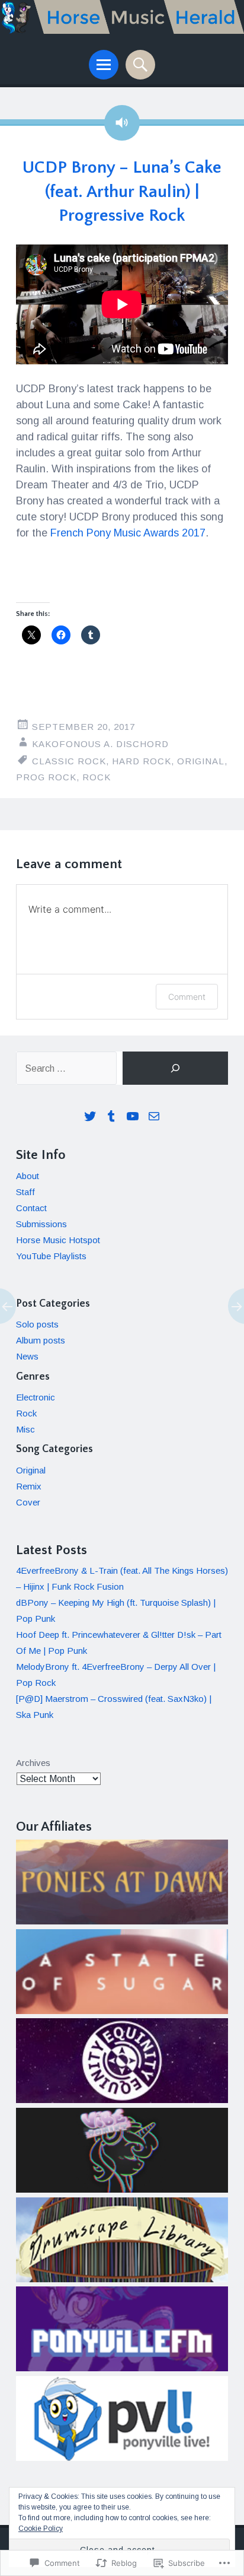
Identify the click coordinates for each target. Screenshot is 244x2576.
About (28, 1176)
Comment (187, 997)
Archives (33, 1763)
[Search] (175, 1068)
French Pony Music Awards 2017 (128, 533)
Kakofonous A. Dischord (100, 744)
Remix (29, 1486)
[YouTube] (133, 1116)
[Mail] (154, 1116)
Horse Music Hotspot (58, 1240)
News (27, 1356)
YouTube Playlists (51, 1256)
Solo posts (37, 1324)
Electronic (36, 1397)
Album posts (41, 1340)
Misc (25, 1429)
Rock (97, 777)
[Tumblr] (111, 1116)
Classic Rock (69, 761)
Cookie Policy (41, 2529)
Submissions (41, 1224)
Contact (31, 1208)
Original (201, 761)
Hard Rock (142, 761)
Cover (28, 1502)
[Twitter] (90, 1116)
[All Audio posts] (122, 123)
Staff (25, 1192)
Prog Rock (46, 777)
